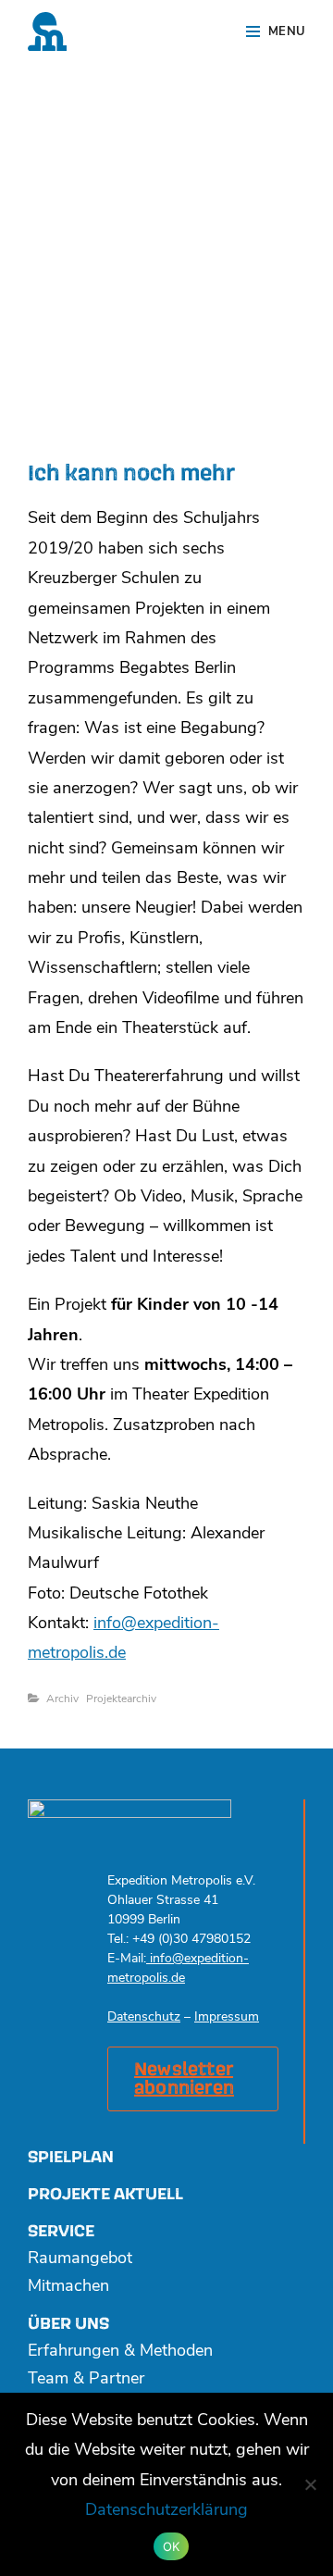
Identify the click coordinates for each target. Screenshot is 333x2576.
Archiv (62, 1699)
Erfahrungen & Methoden (120, 2352)
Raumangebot (80, 2259)
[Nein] (310, 2484)
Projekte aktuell (105, 2194)
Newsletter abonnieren (184, 2079)
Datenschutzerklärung (166, 2511)
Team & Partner (86, 2380)
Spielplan (71, 2157)
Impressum (227, 2017)
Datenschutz (144, 2017)
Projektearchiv (121, 1699)
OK (172, 2546)
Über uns (68, 2324)
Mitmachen (68, 2287)
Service (61, 2231)
